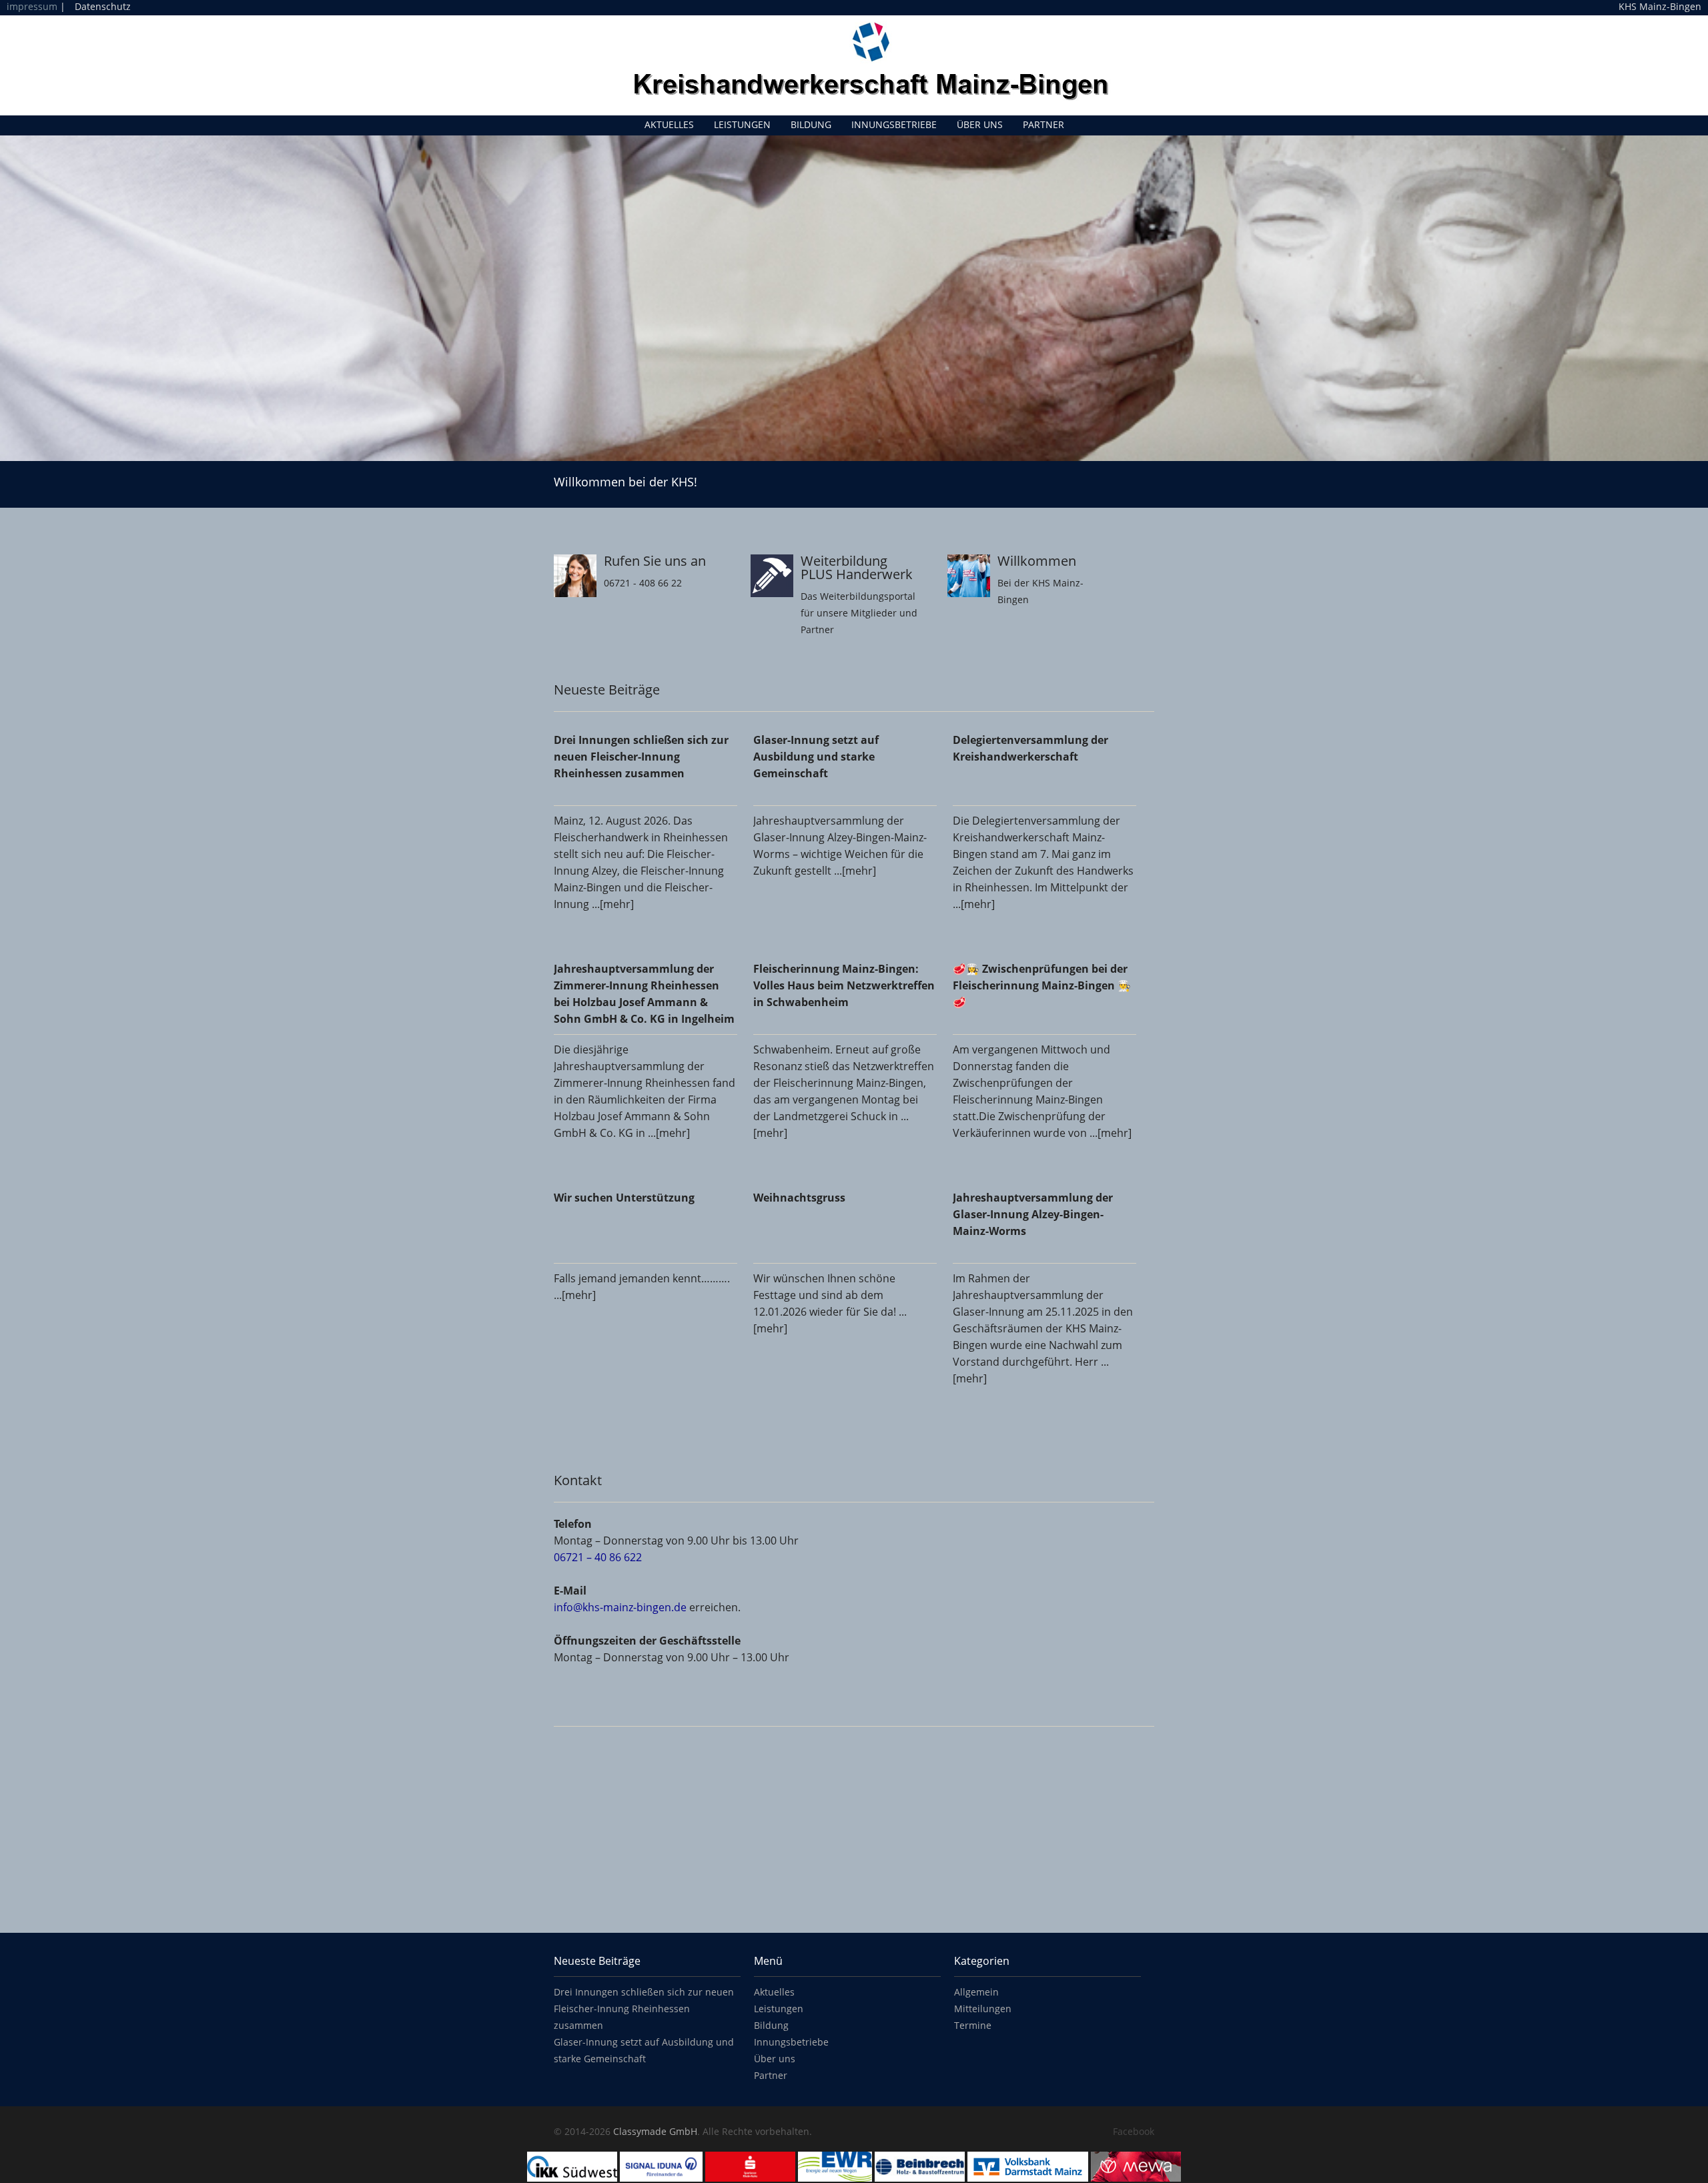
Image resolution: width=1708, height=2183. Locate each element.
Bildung (811, 124)
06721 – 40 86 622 (598, 1557)
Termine (973, 2025)
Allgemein (976, 1992)
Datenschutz (103, 6)
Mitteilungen (983, 2009)
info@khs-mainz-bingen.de (620, 1607)
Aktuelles (669, 124)
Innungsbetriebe (894, 124)
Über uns (980, 124)
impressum (32, 6)
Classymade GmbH (655, 2131)
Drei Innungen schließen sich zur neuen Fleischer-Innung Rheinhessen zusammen (644, 2009)
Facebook (1134, 2131)
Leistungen (742, 124)
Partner (1043, 124)
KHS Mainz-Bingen (1660, 7)
